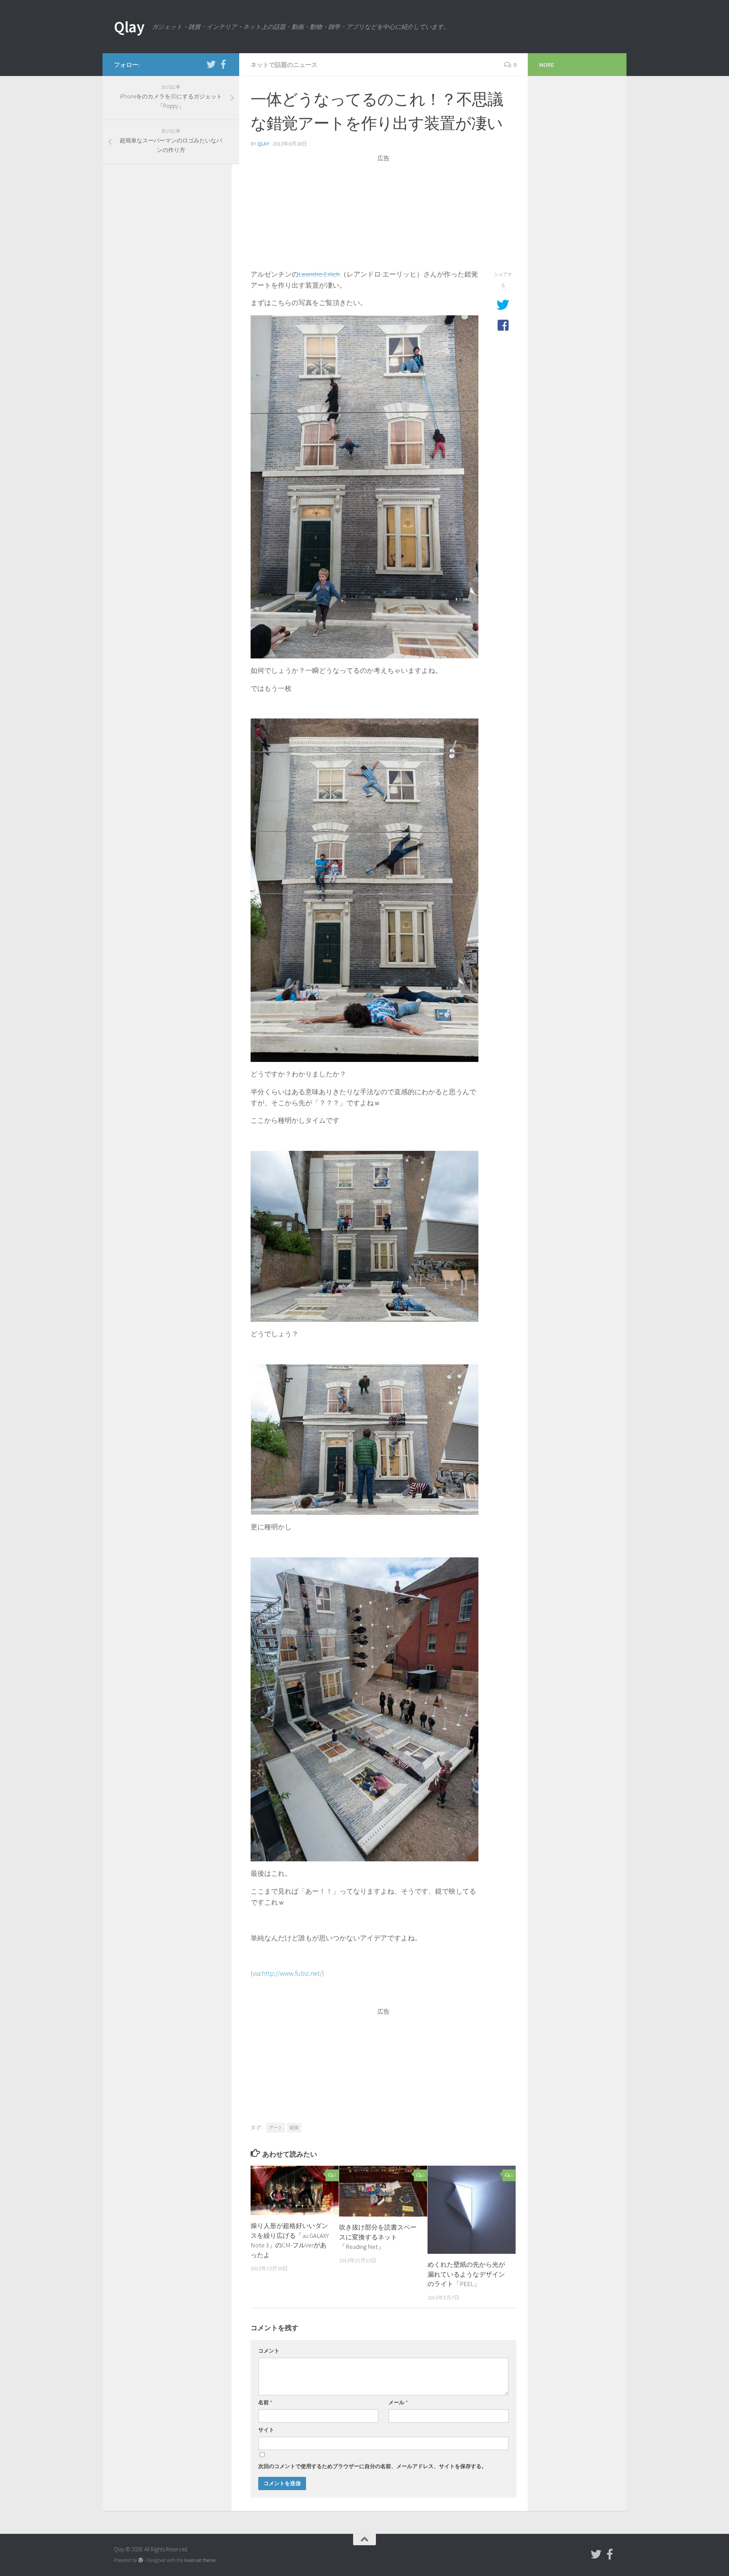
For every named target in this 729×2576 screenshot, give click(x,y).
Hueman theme (200, 2560)
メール (398, 2402)
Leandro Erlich (319, 274)
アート (276, 2127)
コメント (269, 2351)
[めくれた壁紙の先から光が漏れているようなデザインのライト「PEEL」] (472, 2210)
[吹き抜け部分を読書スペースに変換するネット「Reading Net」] (383, 2191)
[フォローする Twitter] (211, 64)
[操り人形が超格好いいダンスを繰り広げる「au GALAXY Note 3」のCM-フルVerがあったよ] (295, 2190)
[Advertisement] (383, 216)
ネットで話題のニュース (284, 65)
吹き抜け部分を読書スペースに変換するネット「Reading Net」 (378, 2237)
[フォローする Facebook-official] (223, 64)
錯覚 (294, 2127)
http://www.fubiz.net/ (292, 1973)
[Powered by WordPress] (141, 2560)
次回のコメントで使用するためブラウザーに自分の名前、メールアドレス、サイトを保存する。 (372, 2466)
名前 (265, 2402)
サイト (266, 2430)
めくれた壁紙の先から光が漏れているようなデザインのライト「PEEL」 (466, 2274)
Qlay (129, 27)
